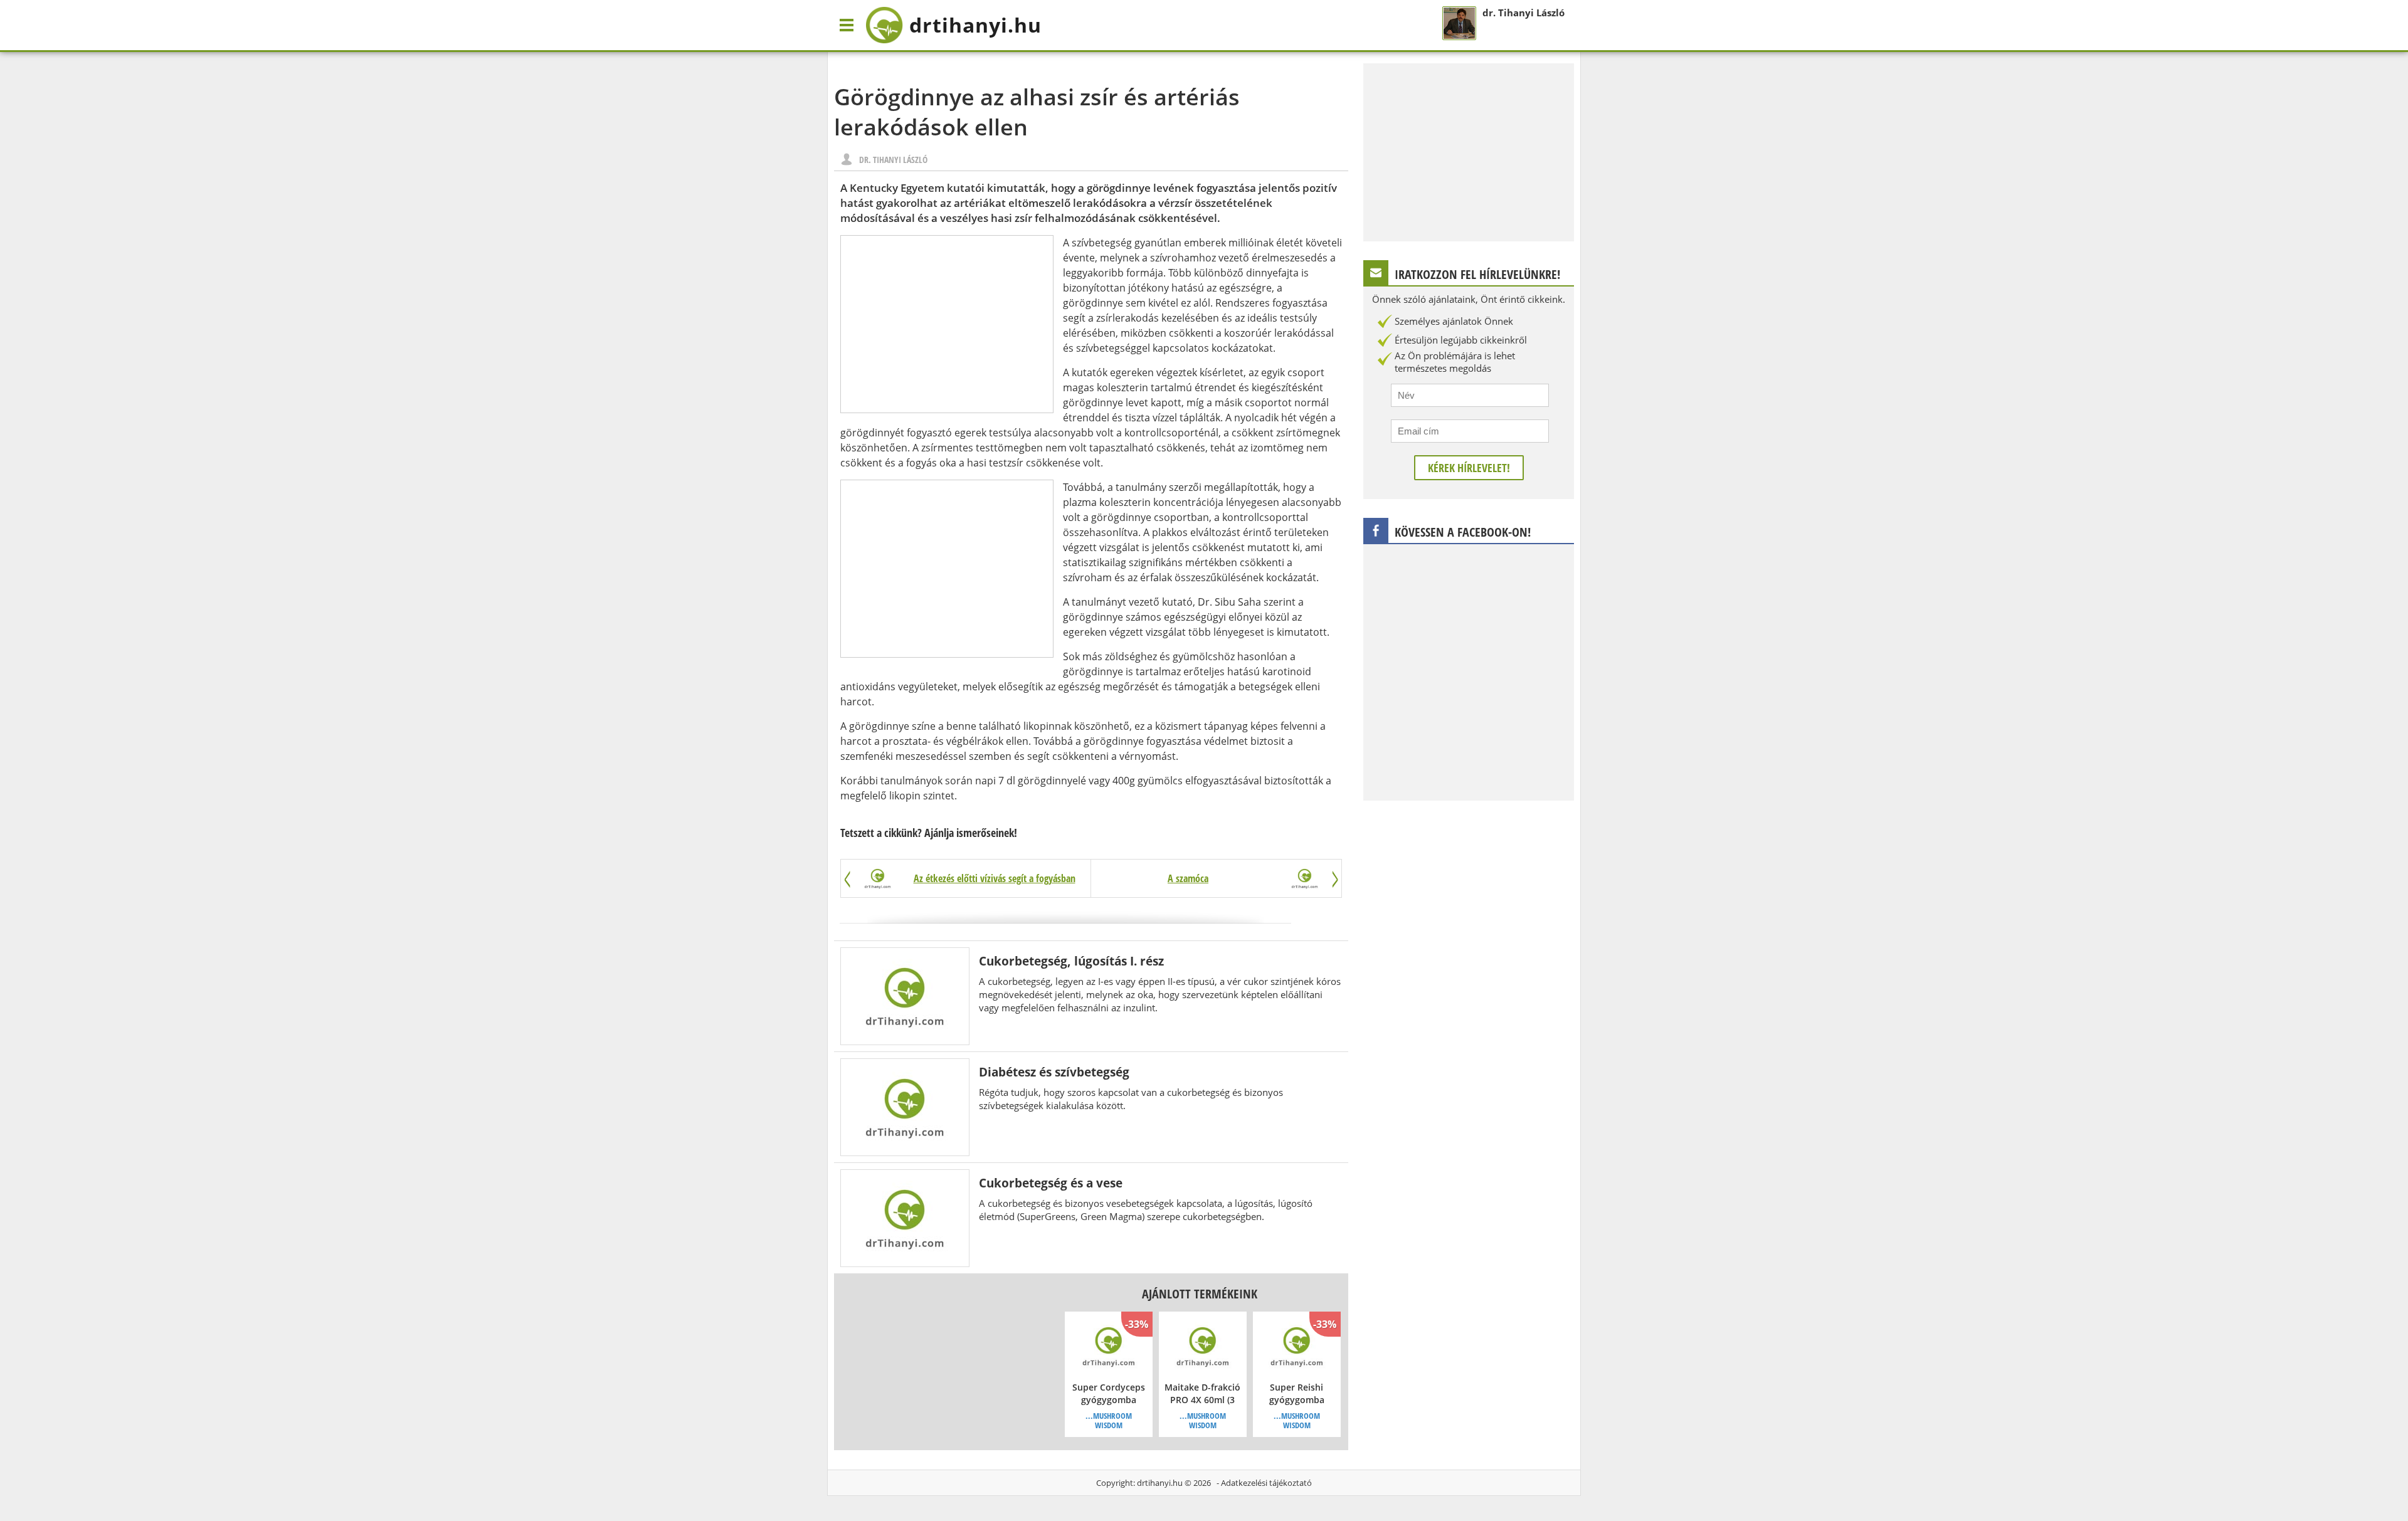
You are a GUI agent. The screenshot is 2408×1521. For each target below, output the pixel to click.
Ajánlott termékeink (1200, 1294)
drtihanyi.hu (1160, 1483)
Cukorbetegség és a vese (1051, 1183)
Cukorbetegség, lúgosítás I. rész (1071, 961)
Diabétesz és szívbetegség (1054, 1072)
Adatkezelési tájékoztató (1266, 1483)
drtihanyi (975, 25)
